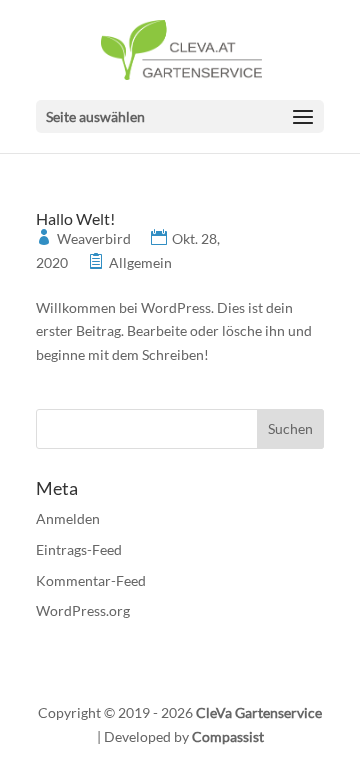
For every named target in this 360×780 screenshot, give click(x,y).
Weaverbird (94, 238)
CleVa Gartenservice (259, 712)
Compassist (228, 736)
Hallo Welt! (75, 218)
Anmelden (68, 518)
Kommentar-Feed (91, 580)
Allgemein (140, 262)
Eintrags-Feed (79, 549)
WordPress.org (83, 610)
